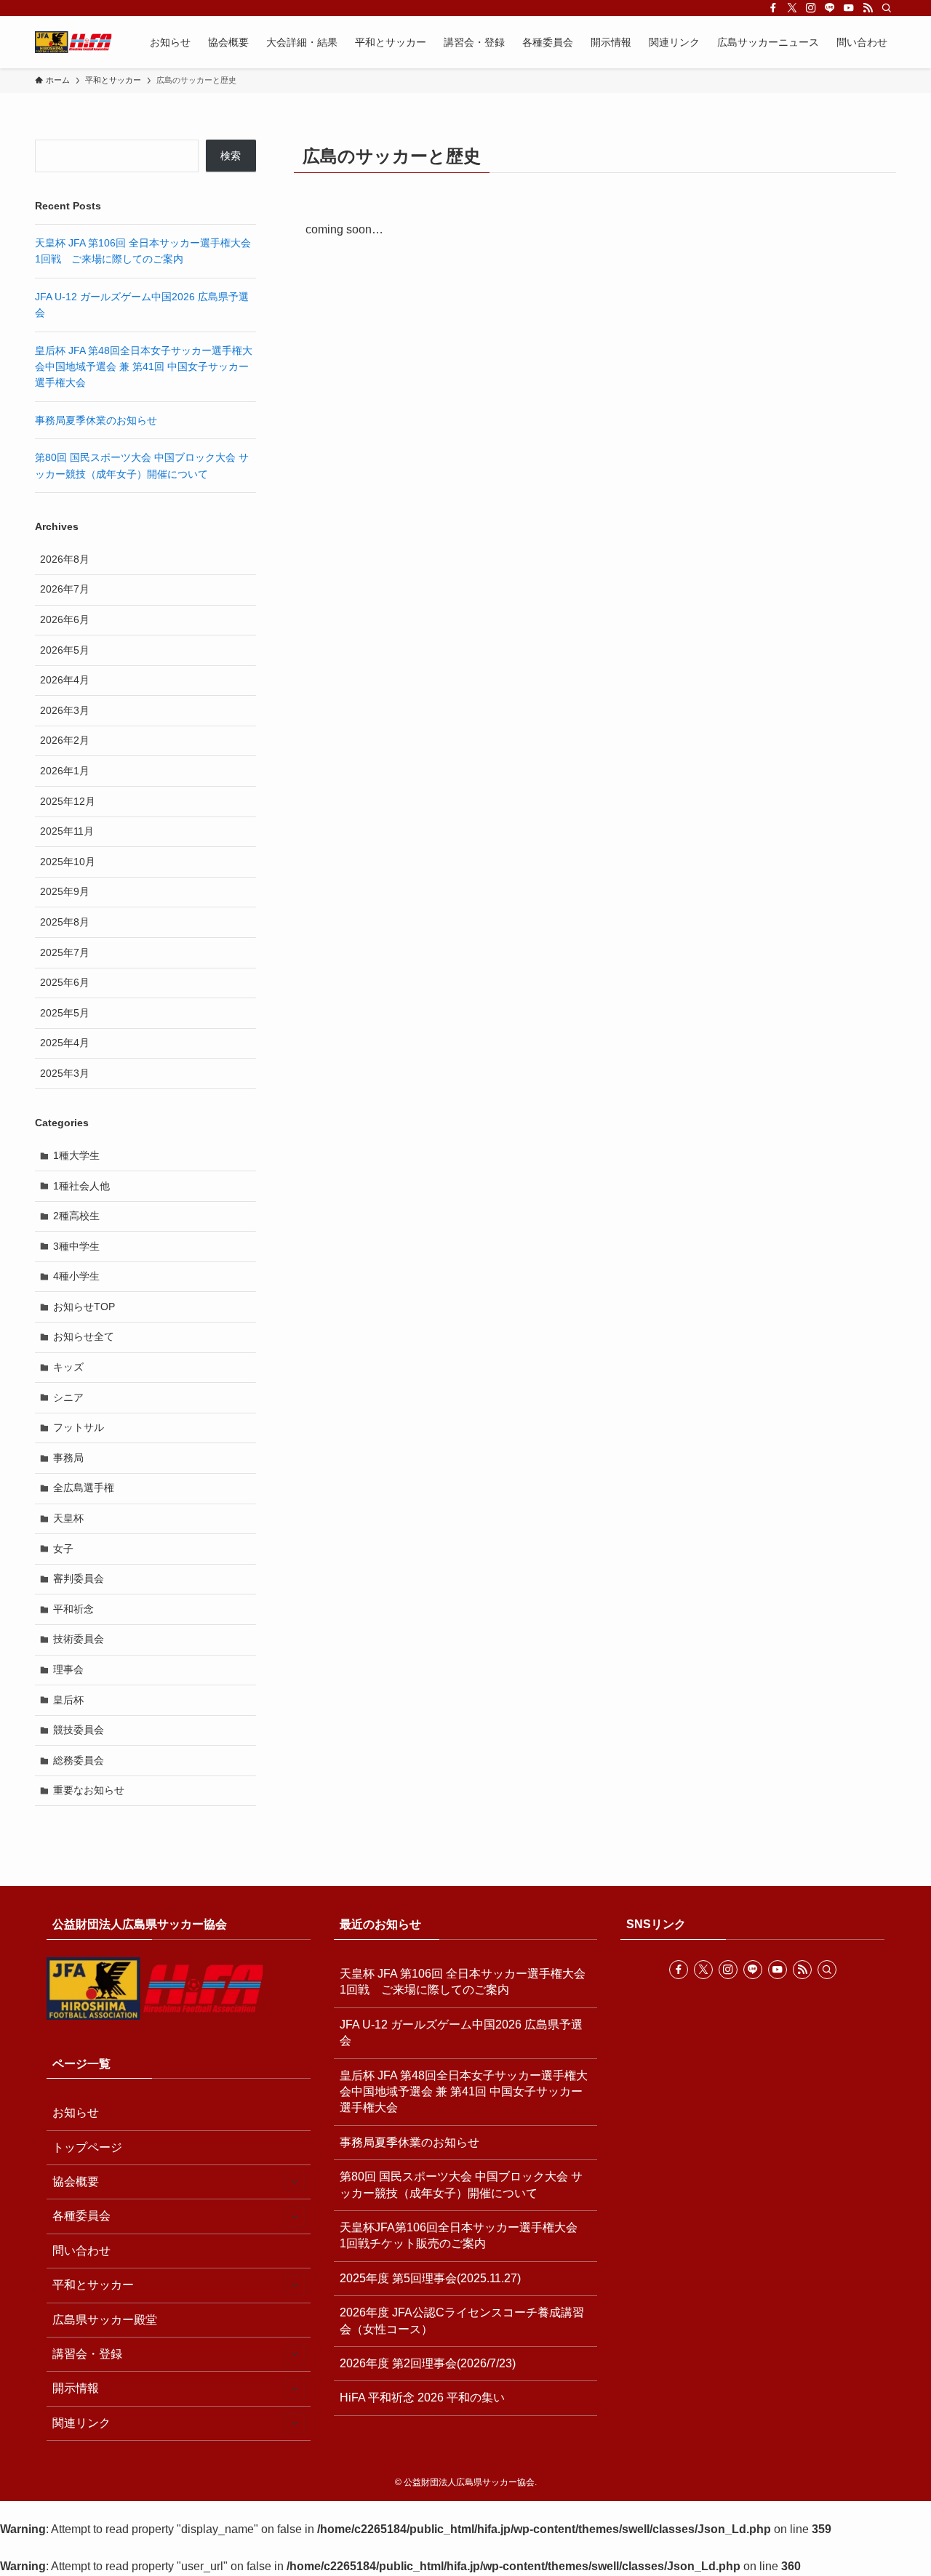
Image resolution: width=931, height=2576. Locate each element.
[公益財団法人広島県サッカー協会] (73, 42)
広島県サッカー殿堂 (105, 2320)
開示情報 (76, 2388)
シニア (68, 1397)
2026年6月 (65, 619)
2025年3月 (65, 1073)
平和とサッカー (93, 2285)
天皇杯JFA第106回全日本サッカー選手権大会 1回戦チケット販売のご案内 (464, 2235)
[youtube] (849, 8)
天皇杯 (68, 1518)
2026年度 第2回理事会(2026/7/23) (428, 2363)
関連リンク (81, 2423)
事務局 (68, 1458)
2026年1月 (65, 771)
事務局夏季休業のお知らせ (96, 420)
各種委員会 (81, 2216)
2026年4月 (65, 680)
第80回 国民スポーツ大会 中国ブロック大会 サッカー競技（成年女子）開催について (461, 2184)
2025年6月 (65, 982)
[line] (830, 8)
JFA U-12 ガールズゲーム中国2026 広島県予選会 (461, 2033)
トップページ (87, 2147)
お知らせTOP (84, 1307)
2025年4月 (65, 1043)
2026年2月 (65, 740)
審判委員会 (79, 1578)
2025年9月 (65, 891)
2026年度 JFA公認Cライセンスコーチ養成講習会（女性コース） (462, 2320)
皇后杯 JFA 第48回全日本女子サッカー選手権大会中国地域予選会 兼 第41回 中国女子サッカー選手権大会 (144, 367)
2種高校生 (76, 1216)
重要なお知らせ (89, 1790)
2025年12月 (68, 801)
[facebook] (773, 8)
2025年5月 (65, 1013)
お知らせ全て (84, 1336)
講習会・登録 (87, 2354)
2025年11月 (67, 831)
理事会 (68, 1669)
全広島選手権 (84, 1488)
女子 (63, 1549)
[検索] (887, 8)
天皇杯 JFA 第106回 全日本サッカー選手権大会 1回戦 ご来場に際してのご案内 (463, 1982)
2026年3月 (65, 710)
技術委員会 (79, 1639)
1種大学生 (76, 1155)
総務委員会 (79, 1760)
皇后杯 (68, 1700)
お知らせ (76, 2112)
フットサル (79, 1427)
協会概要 (76, 2182)
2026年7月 (65, 589)
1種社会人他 (81, 1186)
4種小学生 (76, 1276)
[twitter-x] (792, 8)
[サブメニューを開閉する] (295, 2182)
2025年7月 (65, 952)
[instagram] (811, 8)
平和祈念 (73, 1609)
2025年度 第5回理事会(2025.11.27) (430, 2278)
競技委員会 (79, 1730)
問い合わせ (81, 2251)
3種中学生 (76, 1246)
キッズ (68, 1367)
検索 (231, 156)
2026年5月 (65, 650)
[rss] (868, 8)
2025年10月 (68, 862)
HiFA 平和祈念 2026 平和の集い (422, 2398)
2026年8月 (65, 559)
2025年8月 (65, 922)
